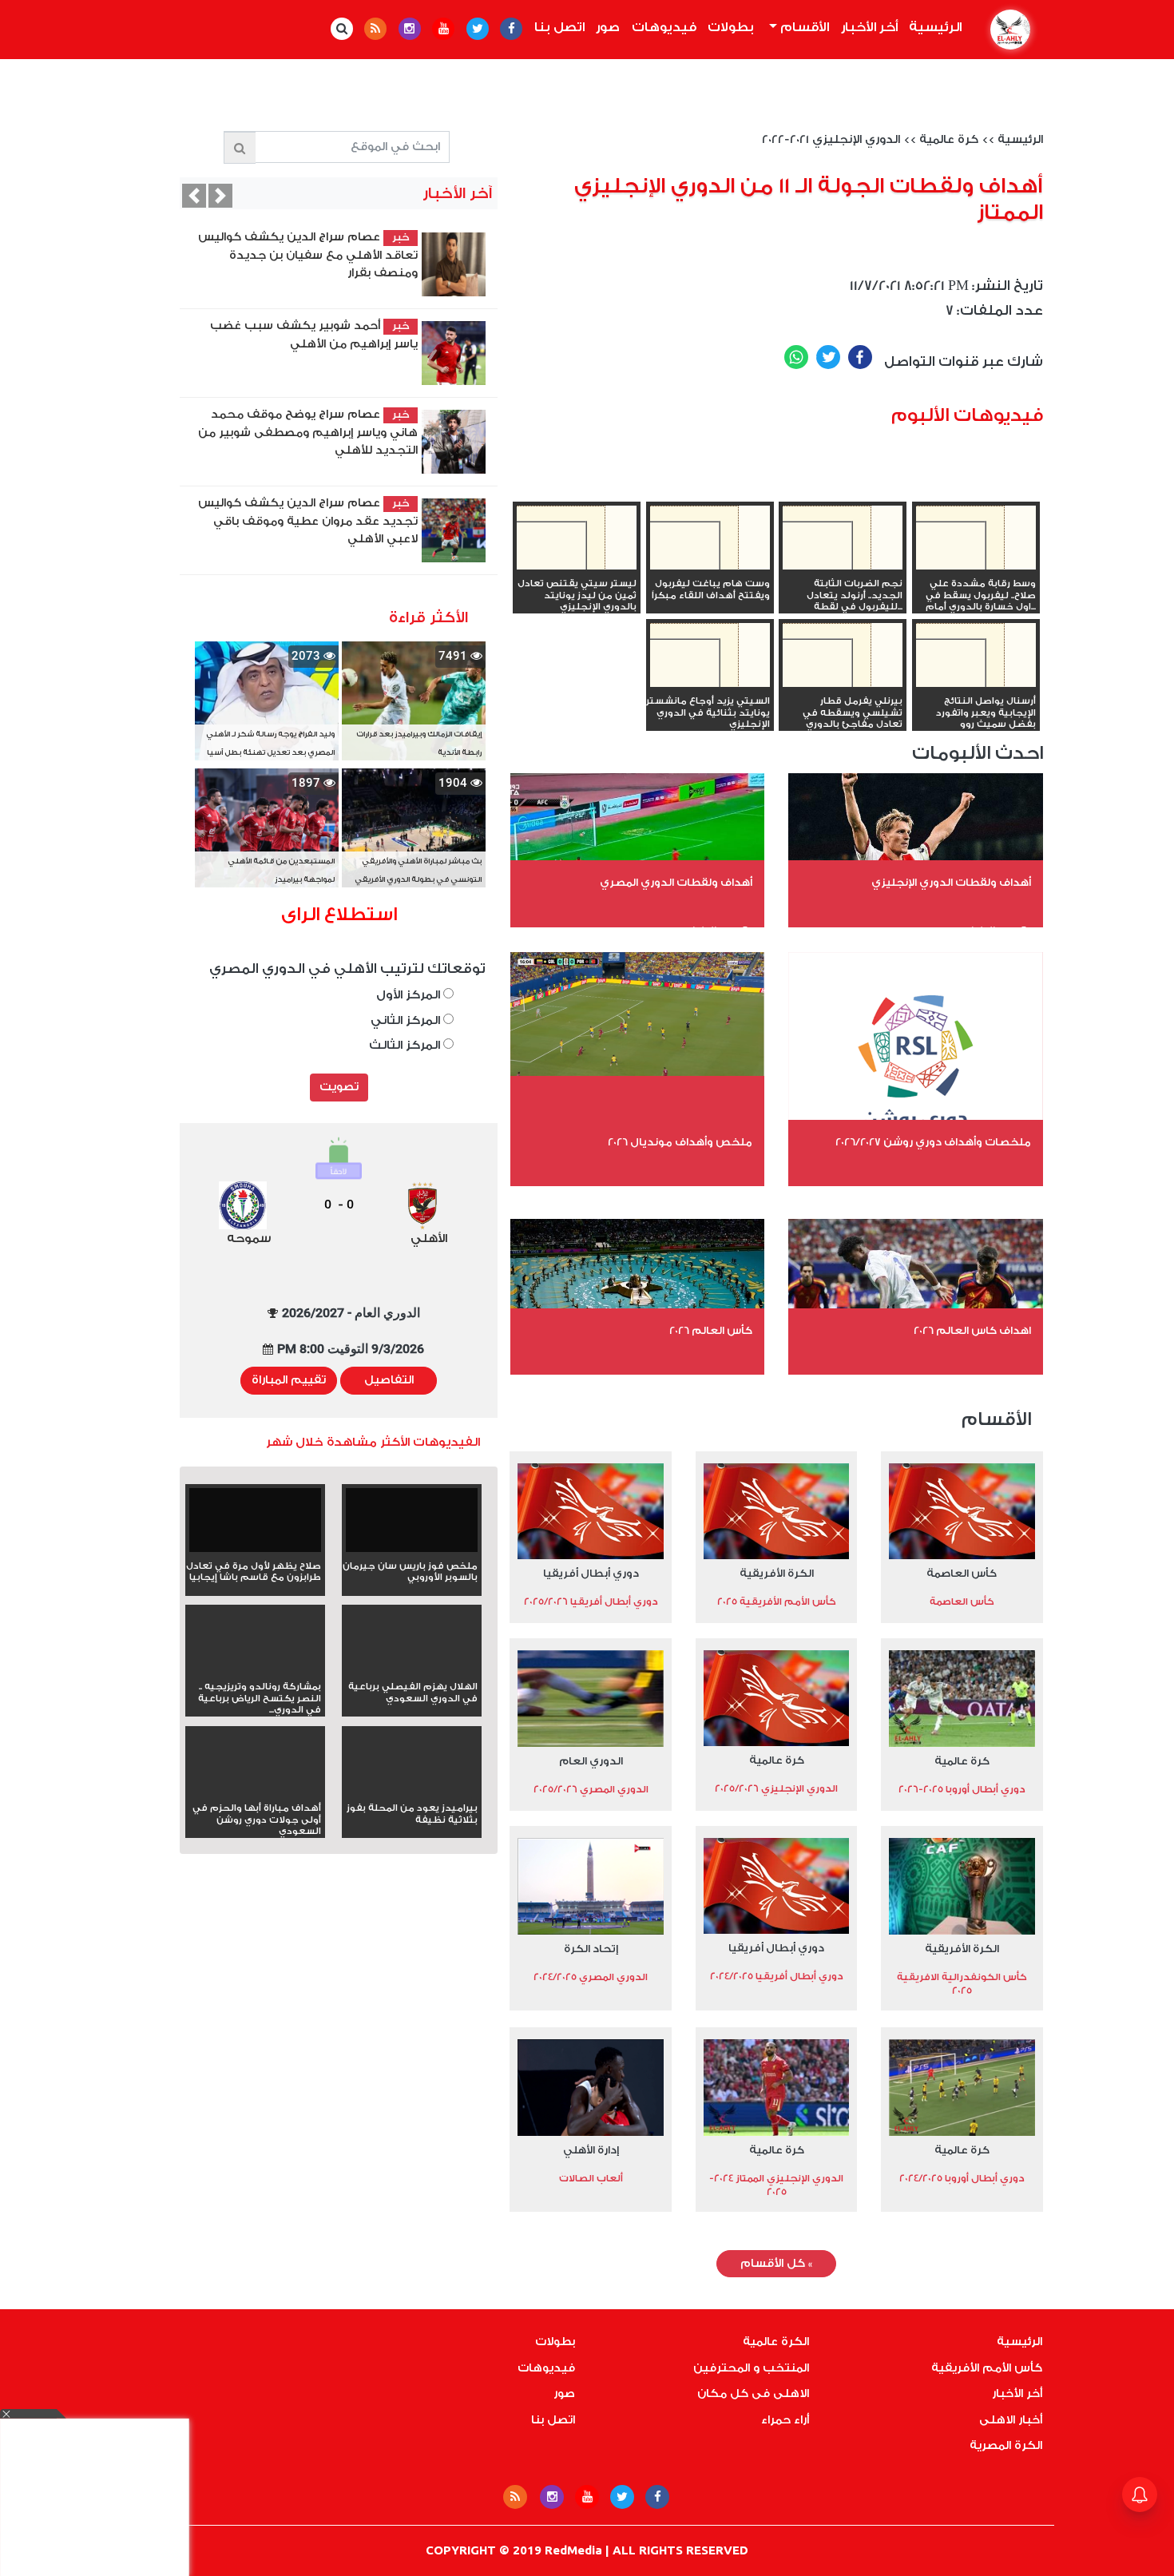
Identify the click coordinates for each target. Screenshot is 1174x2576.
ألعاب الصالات (591, 2178)
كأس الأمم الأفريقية (987, 2368)
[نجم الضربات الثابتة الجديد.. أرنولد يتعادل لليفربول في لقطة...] (843, 566)
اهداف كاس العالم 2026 (972, 1330)
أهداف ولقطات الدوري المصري (676, 882)
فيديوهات (664, 27)
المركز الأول (410, 995)
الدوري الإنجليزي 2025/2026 (776, 1788)
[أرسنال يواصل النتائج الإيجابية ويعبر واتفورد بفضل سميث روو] (976, 684)
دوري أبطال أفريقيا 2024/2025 (777, 1976)
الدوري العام (591, 1761)
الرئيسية (933, 27)
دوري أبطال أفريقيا (591, 1573)
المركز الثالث (406, 1045)
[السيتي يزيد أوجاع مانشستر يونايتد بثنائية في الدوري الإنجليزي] (710, 684)
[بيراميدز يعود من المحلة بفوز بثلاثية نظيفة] (412, 1791)
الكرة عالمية (776, 2342)
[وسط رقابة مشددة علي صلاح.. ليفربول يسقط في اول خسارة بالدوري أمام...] (976, 566)
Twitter (828, 357)
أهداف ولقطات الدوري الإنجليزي (951, 882)
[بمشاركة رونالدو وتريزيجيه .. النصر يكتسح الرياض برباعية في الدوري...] (255, 1669)
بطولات (731, 27)
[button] (194, 196)
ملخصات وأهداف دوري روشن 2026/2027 (933, 1142)
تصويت (339, 1087)
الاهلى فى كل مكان (753, 2394)
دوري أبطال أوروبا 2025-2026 (962, 1789)
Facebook (860, 357)
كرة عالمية (949, 140)
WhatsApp (796, 357)
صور (608, 27)
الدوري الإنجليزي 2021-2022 (831, 140)
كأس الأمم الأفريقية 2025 (777, 1602)
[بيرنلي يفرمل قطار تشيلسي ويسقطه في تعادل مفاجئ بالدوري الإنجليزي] (843, 684)
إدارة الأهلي (591, 2150)
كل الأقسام (776, 2264)
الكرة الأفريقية (777, 1573)
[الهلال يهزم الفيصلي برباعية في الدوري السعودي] (412, 1669)
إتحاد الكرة (591, 1949)
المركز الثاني (407, 1020)
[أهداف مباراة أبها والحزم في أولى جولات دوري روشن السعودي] (255, 1791)
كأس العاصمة (962, 1573)
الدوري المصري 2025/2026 (591, 1789)
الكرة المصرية (1006, 2446)
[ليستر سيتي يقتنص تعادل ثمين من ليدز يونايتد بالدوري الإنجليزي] (577, 566)
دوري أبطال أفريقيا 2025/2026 (591, 1602)
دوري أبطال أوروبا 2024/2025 (962, 2178)
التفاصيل (389, 1380)
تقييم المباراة (289, 1380)
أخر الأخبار (869, 27)
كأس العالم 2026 (711, 1330)
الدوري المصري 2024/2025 (591, 1977)
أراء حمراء (785, 2420)
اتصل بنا (559, 27)
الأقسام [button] (803, 27)
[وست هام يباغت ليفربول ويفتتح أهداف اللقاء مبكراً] (710, 566)
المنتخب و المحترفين (751, 2368)
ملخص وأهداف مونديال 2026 (680, 1142)
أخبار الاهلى (1011, 2420)
